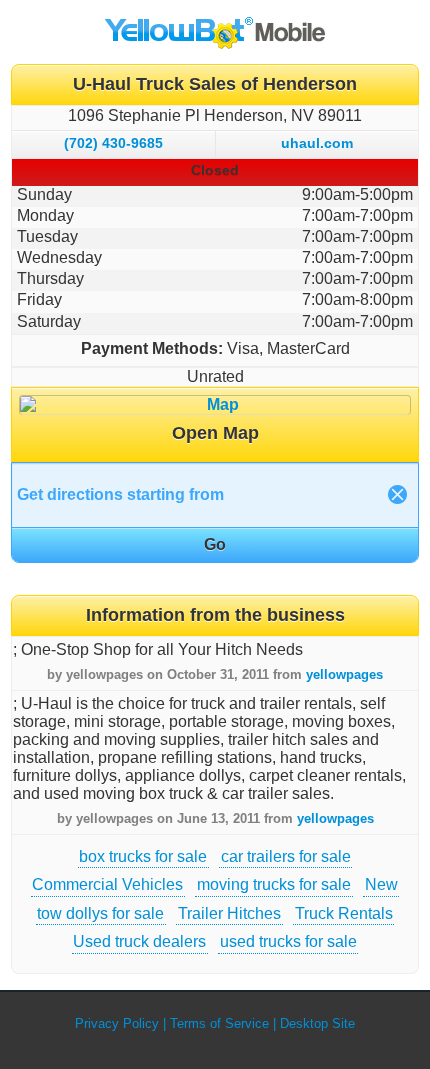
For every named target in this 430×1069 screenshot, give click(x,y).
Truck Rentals (344, 913)
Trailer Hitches (229, 913)
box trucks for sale (143, 856)
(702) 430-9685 (113, 143)
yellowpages (344, 674)
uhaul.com (317, 143)
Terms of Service (219, 1023)
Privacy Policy (117, 1023)
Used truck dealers (139, 941)
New (381, 884)
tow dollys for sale (100, 913)
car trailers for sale (286, 856)
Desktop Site (317, 1023)
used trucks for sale (288, 941)
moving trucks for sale (274, 884)
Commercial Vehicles (107, 884)
